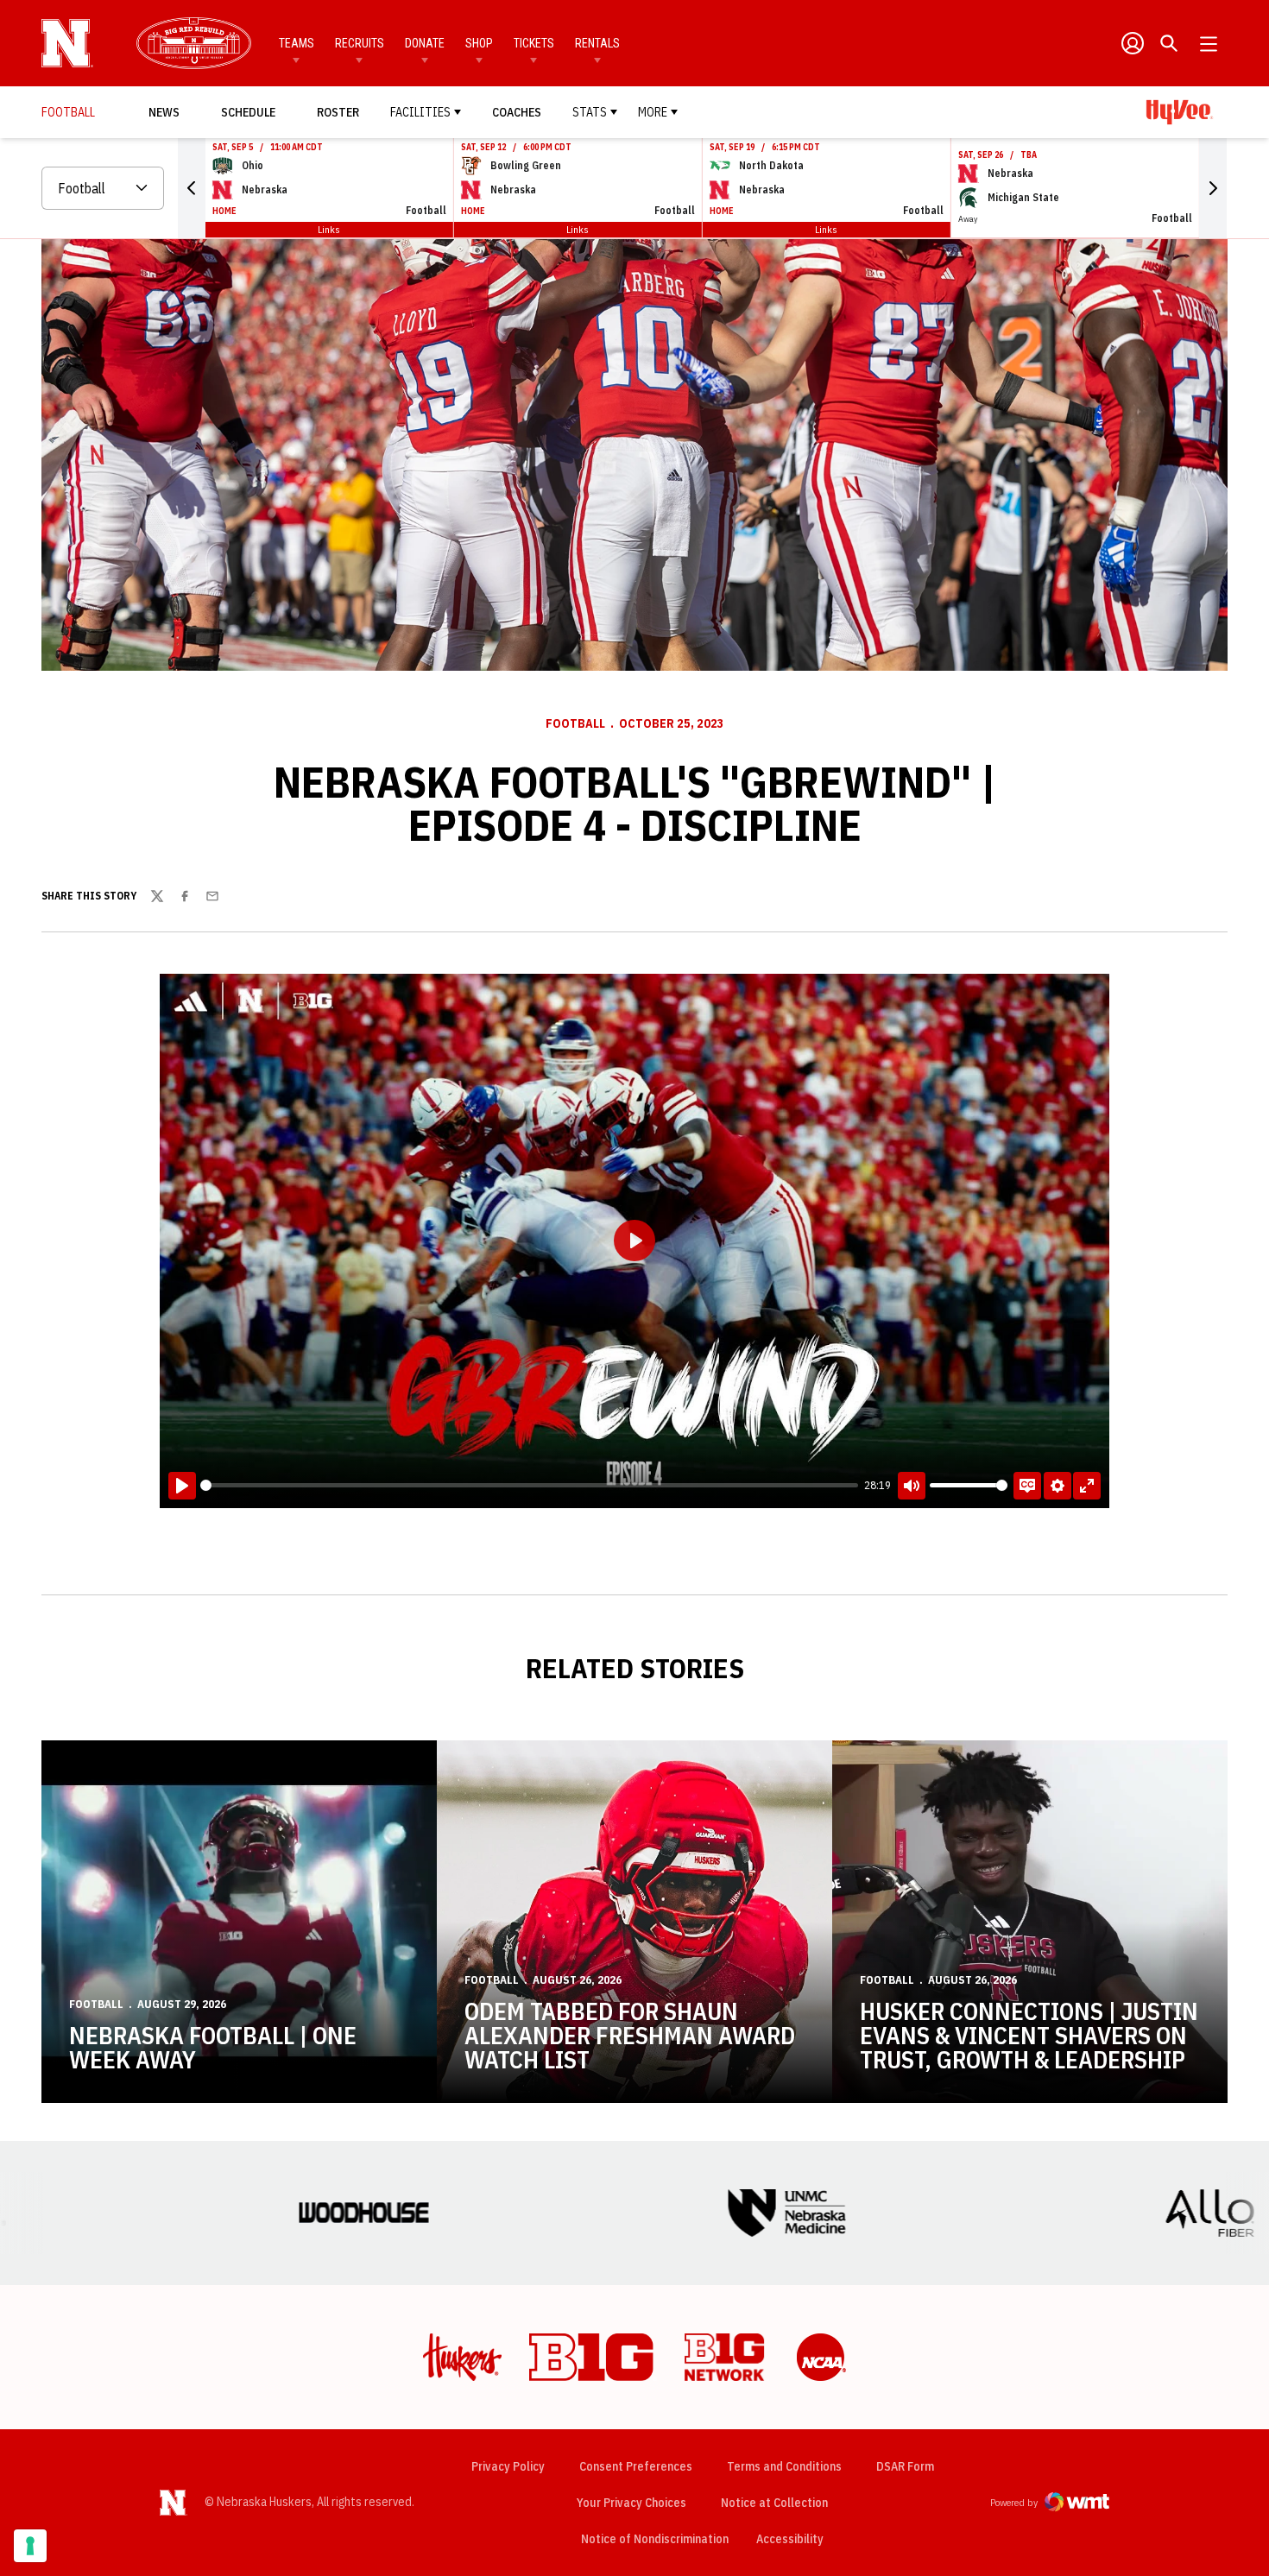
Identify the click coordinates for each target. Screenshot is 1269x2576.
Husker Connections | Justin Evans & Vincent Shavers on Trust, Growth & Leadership (1029, 2035)
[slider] (529, 1485)
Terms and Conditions (784, 2466)
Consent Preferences (636, 2466)
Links (329, 229)
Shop (479, 43)
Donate (425, 43)
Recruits (360, 43)
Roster (338, 112)
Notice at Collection (774, 2503)
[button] (192, 188)
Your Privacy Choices (631, 2503)
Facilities (420, 112)
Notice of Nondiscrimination (655, 2539)
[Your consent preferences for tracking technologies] (30, 2546)
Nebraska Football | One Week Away (213, 2047)
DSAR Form (905, 2466)
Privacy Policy (508, 2466)
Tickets (534, 43)
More (653, 112)
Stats (590, 112)
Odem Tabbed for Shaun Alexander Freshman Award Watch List (630, 2035)
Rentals (597, 43)
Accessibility (790, 2538)
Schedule (248, 112)
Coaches (517, 112)
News (164, 112)
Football (575, 723)
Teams (297, 43)
